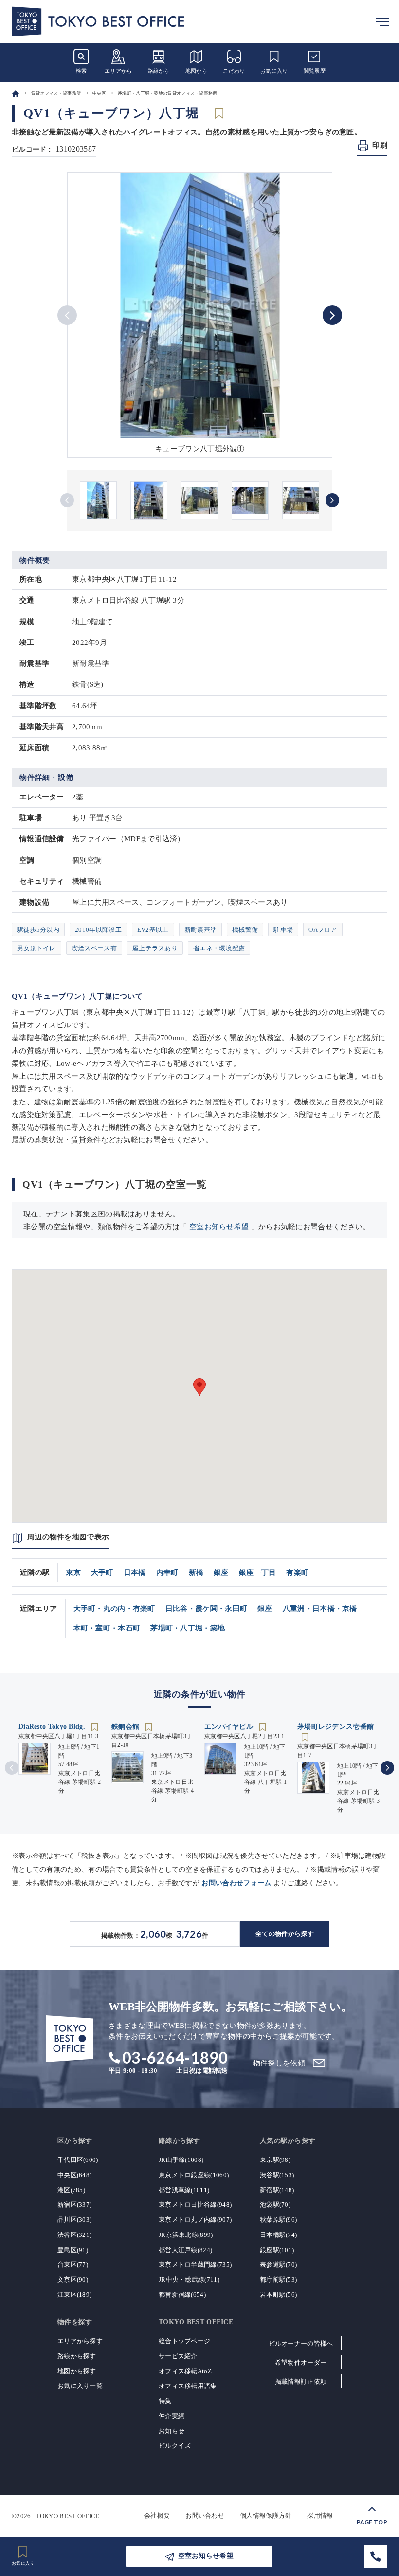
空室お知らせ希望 (219, 1227)
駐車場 (283, 930)
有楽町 (297, 1572)
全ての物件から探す (285, 1934)
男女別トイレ (36, 948)
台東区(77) (73, 2264)
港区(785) (71, 2190)
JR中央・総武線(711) (189, 2280)
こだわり (234, 71)
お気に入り (274, 71)
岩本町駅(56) (278, 2295)
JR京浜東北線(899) (186, 2235)
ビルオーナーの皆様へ (301, 2343)
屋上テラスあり (155, 948)
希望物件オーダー (301, 2362)
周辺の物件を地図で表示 (68, 1537)
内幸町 (167, 1572)
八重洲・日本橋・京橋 (320, 1609)
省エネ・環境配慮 (219, 948)
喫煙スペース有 (94, 948)
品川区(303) (74, 2220)
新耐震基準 (201, 930)
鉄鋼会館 (127, 1727)
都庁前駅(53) (278, 2280)
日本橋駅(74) (278, 2235)
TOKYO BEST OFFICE (67, 2515)
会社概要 (157, 2515)
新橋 (196, 1572)
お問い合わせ (205, 2515)
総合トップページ (184, 2341)
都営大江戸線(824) (185, 2250)
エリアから (118, 71)
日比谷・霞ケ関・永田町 (206, 1609)
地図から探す (77, 2371)
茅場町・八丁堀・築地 (188, 1628)
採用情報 (320, 2515)
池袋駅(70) (275, 2205)
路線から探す (77, 2356)
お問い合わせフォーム (236, 1883)
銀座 (221, 1572)
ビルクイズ (175, 2446)
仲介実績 (172, 2416)
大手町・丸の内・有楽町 (114, 1609)
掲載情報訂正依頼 (301, 2381)
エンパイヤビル (230, 1727)
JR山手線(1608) (181, 2160)
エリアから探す (80, 2341)
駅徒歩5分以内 (38, 930)
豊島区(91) (73, 2250)
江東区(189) (74, 2295)
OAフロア (323, 930)
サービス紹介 (178, 2356)
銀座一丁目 (258, 1572)
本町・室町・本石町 (107, 1628)
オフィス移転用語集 (188, 2386)
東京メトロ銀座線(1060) (194, 2175)
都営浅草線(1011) (184, 2190)
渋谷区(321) (74, 2235)
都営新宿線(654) (182, 2295)
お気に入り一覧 (80, 2386)
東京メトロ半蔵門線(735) (195, 2264)
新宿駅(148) (277, 2190)
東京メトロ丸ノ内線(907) (195, 2220)
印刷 (380, 145)
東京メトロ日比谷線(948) (195, 2205)
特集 (165, 2401)
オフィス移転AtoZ (185, 2371)
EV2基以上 (153, 930)
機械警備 (245, 930)
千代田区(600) (78, 2160)
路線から (159, 71)
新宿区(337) (74, 2205)
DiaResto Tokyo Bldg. (53, 1727)
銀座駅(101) (277, 2250)
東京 (73, 1572)
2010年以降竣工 (98, 930)
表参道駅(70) (278, 2264)
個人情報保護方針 (266, 2515)
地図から (196, 71)
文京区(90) (73, 2280)
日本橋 (135, 1572)
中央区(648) (74, 2175)
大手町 (102, 1572)
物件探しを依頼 (279, 2063)
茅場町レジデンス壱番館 (336, 1727)
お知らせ (172, 2431)
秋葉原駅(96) (278, 2220)
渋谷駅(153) (277, 2175)
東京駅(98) (275, 2160)
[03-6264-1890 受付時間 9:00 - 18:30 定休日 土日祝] (376, 2557)
